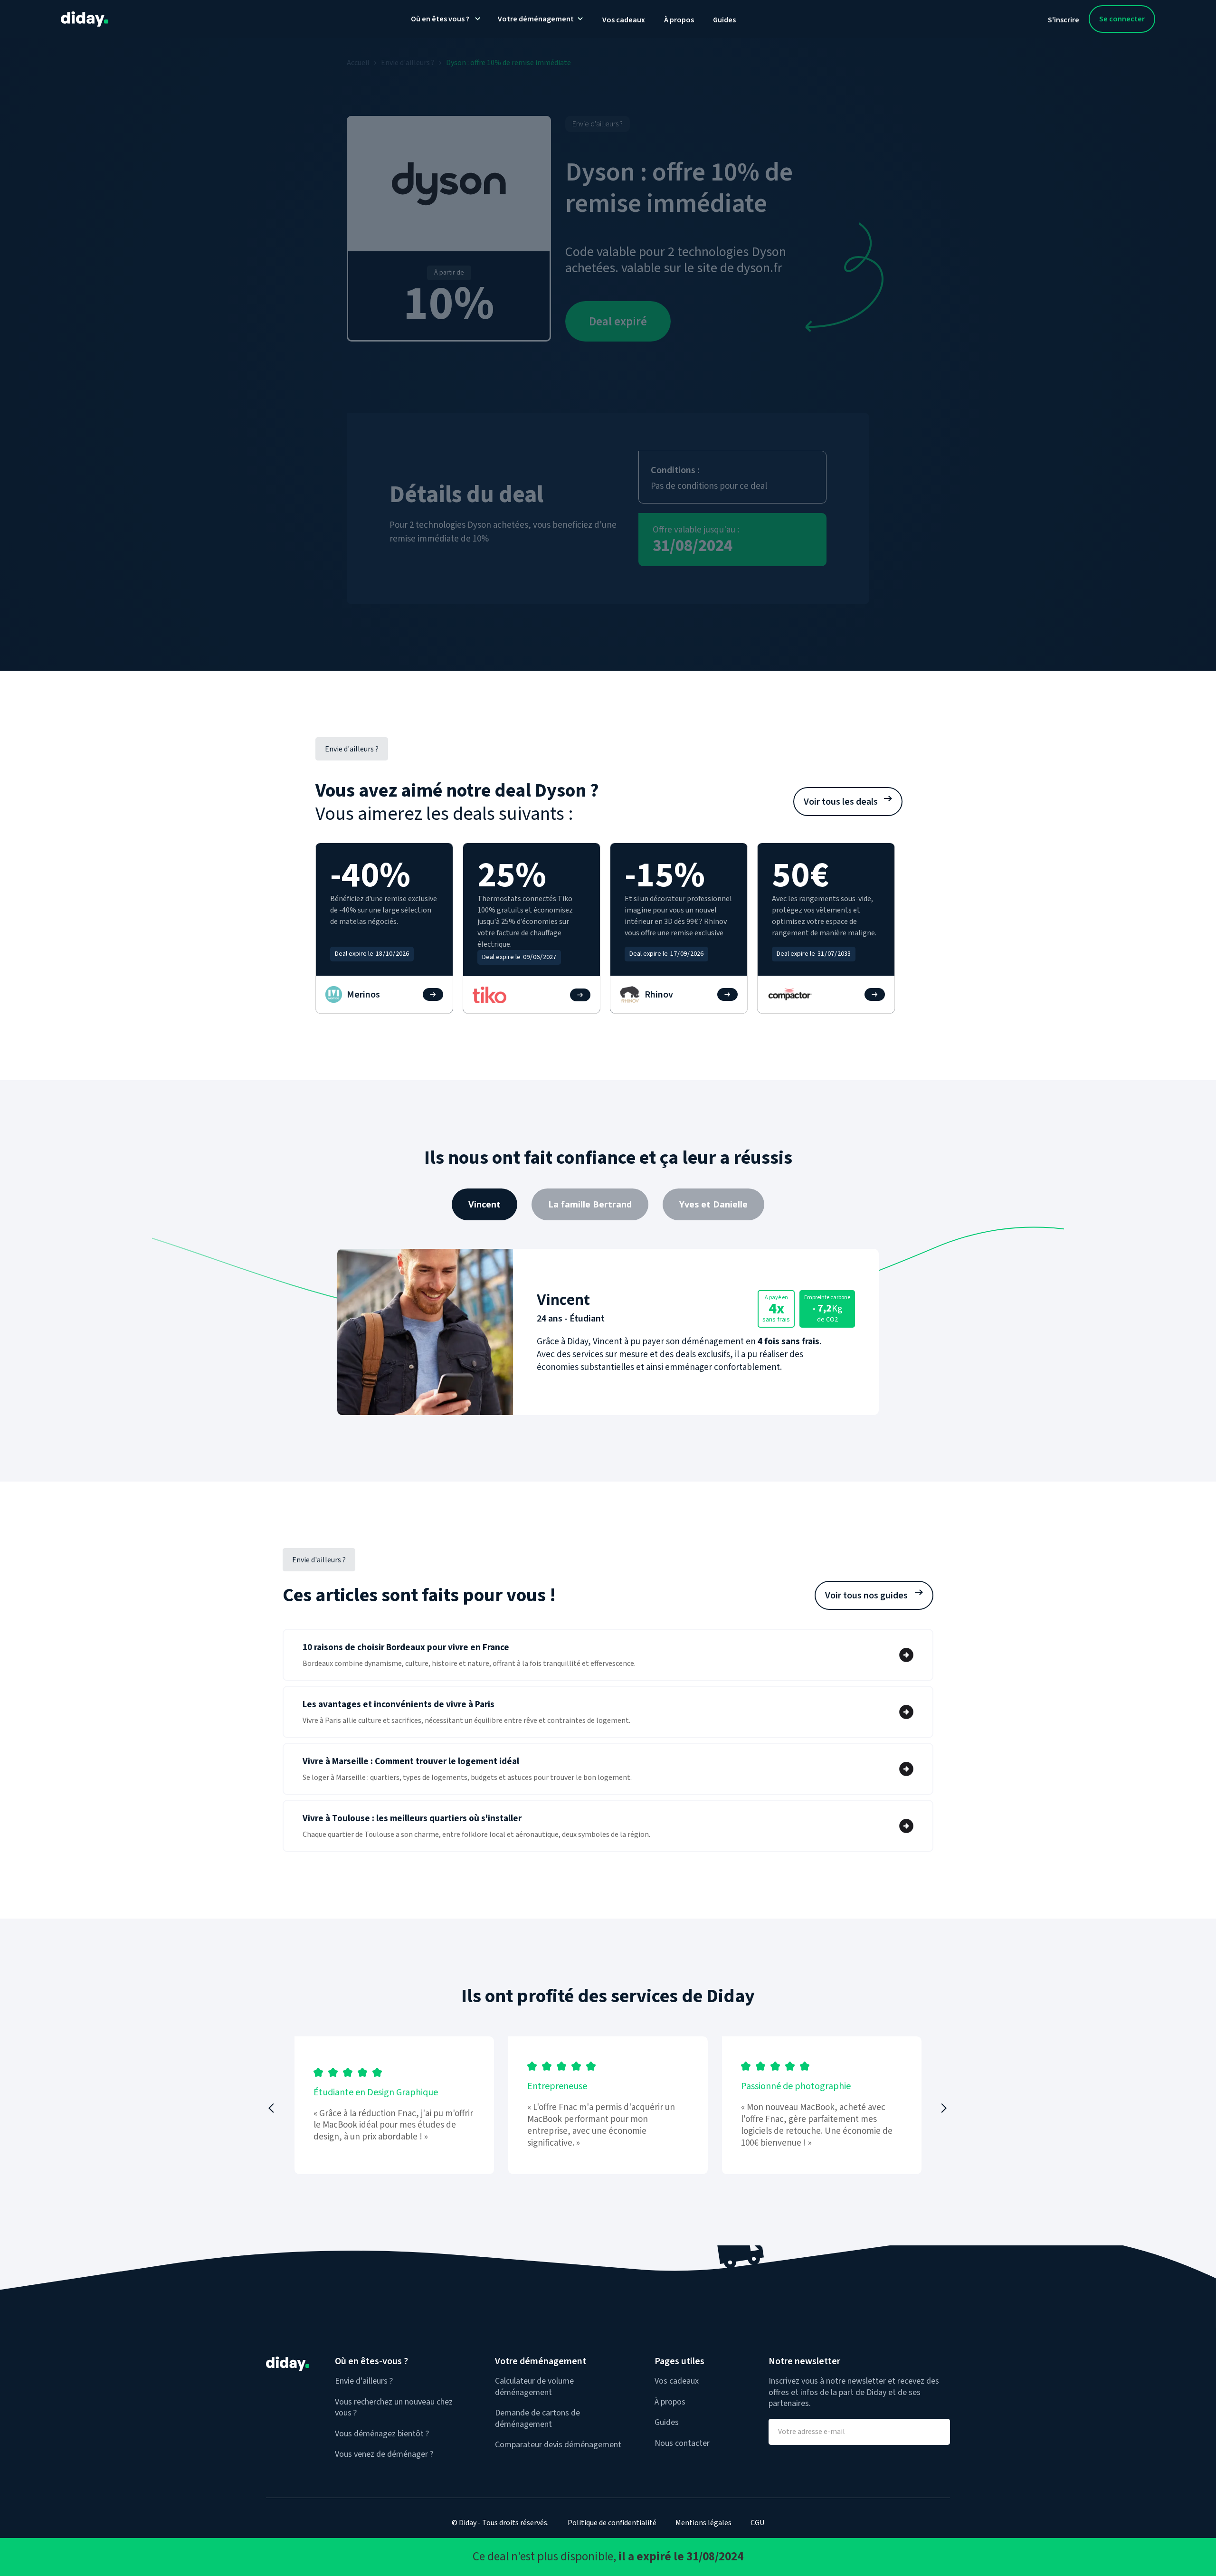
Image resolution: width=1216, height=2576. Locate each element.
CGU (757, 2523)
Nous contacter (682, 2443)
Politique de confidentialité (612, 2523)
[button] (273, 2108)
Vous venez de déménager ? (384, 2454)
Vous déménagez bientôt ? (382, 2434)
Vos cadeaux (624, 20)
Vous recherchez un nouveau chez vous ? (394, 2408)
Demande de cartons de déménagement (537, 2419)
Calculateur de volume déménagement (534, 2387)
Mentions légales (703, 2523)
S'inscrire (1064, 20)
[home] (85, 19)
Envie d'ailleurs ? (364, 2381)
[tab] (484, 1204)
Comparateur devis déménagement (558, 2445)
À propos (679, 20)
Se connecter (1122, 19)
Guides (724, 20)
